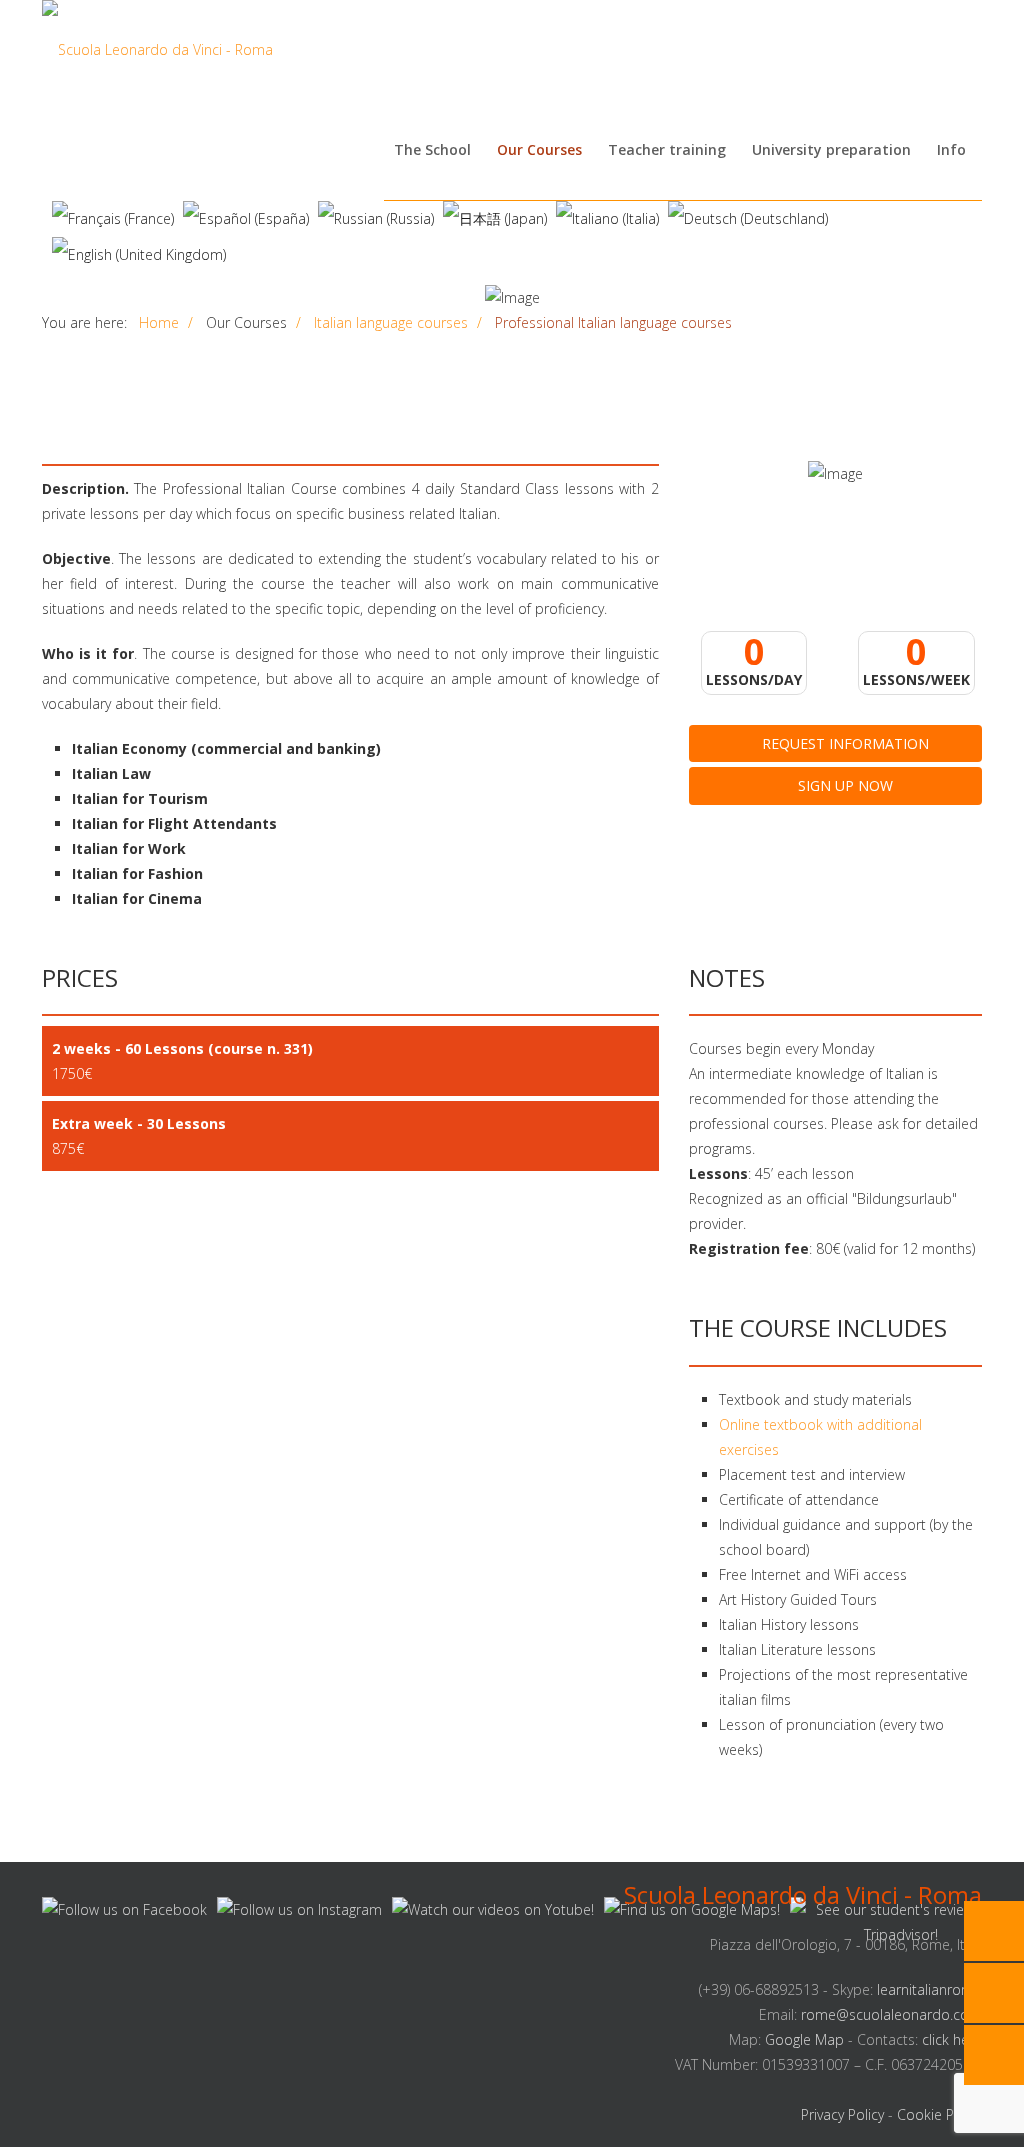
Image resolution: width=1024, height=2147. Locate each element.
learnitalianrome (929, 1989)
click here (952, 2039)
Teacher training (667, 149)
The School (432, 149)
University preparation (831, 149)
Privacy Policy (842, 2114)
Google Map (804, 2039)
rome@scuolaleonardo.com (891, 2014)
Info (951, 149)
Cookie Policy (939, 2114)
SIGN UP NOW (843, 785)
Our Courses (539, 149)
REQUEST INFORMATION (843, 743)
